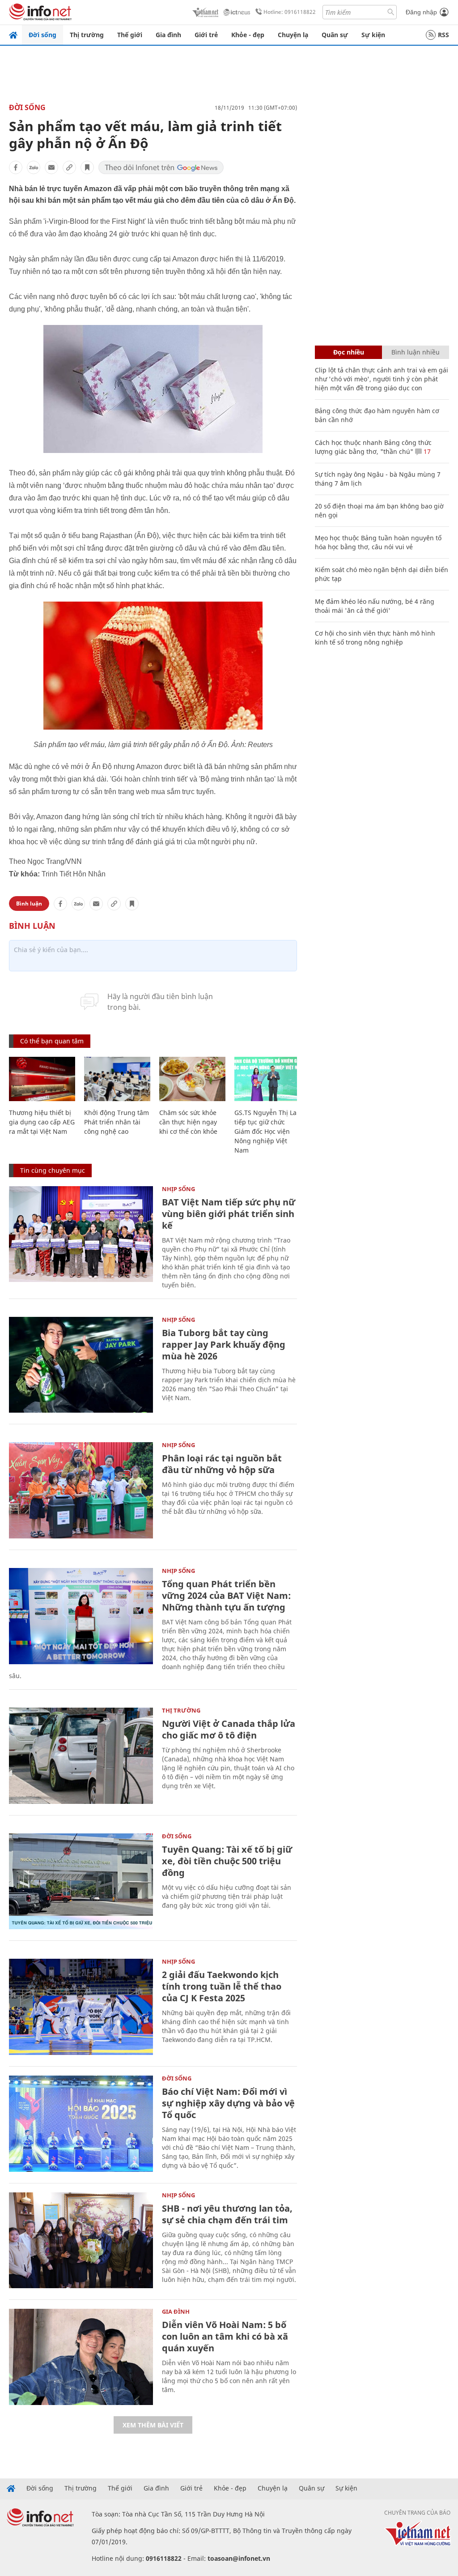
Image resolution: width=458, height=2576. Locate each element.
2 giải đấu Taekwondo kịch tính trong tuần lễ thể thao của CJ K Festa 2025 (222, 1986)
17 (426, 451)
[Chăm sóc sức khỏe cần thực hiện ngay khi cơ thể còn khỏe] (192, 1079)
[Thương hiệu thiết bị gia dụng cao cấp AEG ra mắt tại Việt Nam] (42, 1079)
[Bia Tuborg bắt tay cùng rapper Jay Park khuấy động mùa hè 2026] (81, 1365)
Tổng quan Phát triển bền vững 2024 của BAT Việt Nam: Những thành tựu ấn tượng (226, 1596)
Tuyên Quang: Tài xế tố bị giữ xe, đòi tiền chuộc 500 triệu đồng (227, 1861)
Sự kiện (373, 35)
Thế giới (130, 35)
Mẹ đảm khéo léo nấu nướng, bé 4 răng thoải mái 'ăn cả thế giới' (375, 606)
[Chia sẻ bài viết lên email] (51, 167)
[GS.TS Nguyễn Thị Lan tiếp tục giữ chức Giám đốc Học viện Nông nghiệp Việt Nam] (267, 1079)
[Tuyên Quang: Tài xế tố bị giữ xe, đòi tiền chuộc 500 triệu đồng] (81, 1882)
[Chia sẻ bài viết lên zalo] (34, 167)
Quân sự (335, 35)
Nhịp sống (178, 1189)
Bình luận (29, 904)
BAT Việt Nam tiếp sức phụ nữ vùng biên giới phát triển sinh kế (229, 1214)
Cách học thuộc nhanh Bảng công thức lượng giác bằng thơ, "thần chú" (373, 447)
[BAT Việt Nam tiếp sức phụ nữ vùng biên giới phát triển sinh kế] (81, 1234)
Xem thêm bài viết (153, 2425)
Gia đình (168, 35)
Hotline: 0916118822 (290, 12)
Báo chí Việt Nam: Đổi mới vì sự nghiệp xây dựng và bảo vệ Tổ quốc (228, 2103)
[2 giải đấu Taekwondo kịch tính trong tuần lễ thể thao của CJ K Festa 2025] (81, 2007)
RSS (443, 35)
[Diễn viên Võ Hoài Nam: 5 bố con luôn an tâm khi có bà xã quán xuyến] (81, 2357)
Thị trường (87, 35)
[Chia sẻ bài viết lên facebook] (16, 167)
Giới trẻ (206, 35)
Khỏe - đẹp (248, 35)
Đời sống (42, 35)
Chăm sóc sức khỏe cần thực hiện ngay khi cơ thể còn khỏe (188, 1122)
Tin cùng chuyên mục (53, 1170)
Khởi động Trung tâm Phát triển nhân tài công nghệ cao (117, 1122)
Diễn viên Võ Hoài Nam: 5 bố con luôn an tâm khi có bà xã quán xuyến (225, 2336)
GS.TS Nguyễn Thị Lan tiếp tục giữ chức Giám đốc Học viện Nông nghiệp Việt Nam (267, 1131)
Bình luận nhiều (416, 352)
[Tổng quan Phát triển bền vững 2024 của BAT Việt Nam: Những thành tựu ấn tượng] (81, 1616)
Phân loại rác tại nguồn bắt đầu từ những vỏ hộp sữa (222, 1464)
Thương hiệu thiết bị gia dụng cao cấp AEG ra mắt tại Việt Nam (42, 1122)
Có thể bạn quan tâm (52, 1041)
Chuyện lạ (293, 35)
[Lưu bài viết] (87, 167)
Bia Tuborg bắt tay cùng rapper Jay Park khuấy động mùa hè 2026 (224, 1344)
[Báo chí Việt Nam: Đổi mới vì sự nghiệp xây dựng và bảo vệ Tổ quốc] (81, 2124)
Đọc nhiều (349, 352)
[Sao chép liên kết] (69, 167)
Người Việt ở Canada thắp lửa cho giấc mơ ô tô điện (229, 1729)
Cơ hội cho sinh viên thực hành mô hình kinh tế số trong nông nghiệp (375, 638)
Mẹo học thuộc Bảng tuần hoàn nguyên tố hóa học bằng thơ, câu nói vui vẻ (378, 542)
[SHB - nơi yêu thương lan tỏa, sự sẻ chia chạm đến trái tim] (81, 2241)
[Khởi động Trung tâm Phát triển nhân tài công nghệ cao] (117, 1079)
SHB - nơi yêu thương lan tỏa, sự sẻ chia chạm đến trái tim (227, 2214)
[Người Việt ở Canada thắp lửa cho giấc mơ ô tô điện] (81, 1756)
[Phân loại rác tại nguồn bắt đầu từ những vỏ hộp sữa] (81, 1490)
